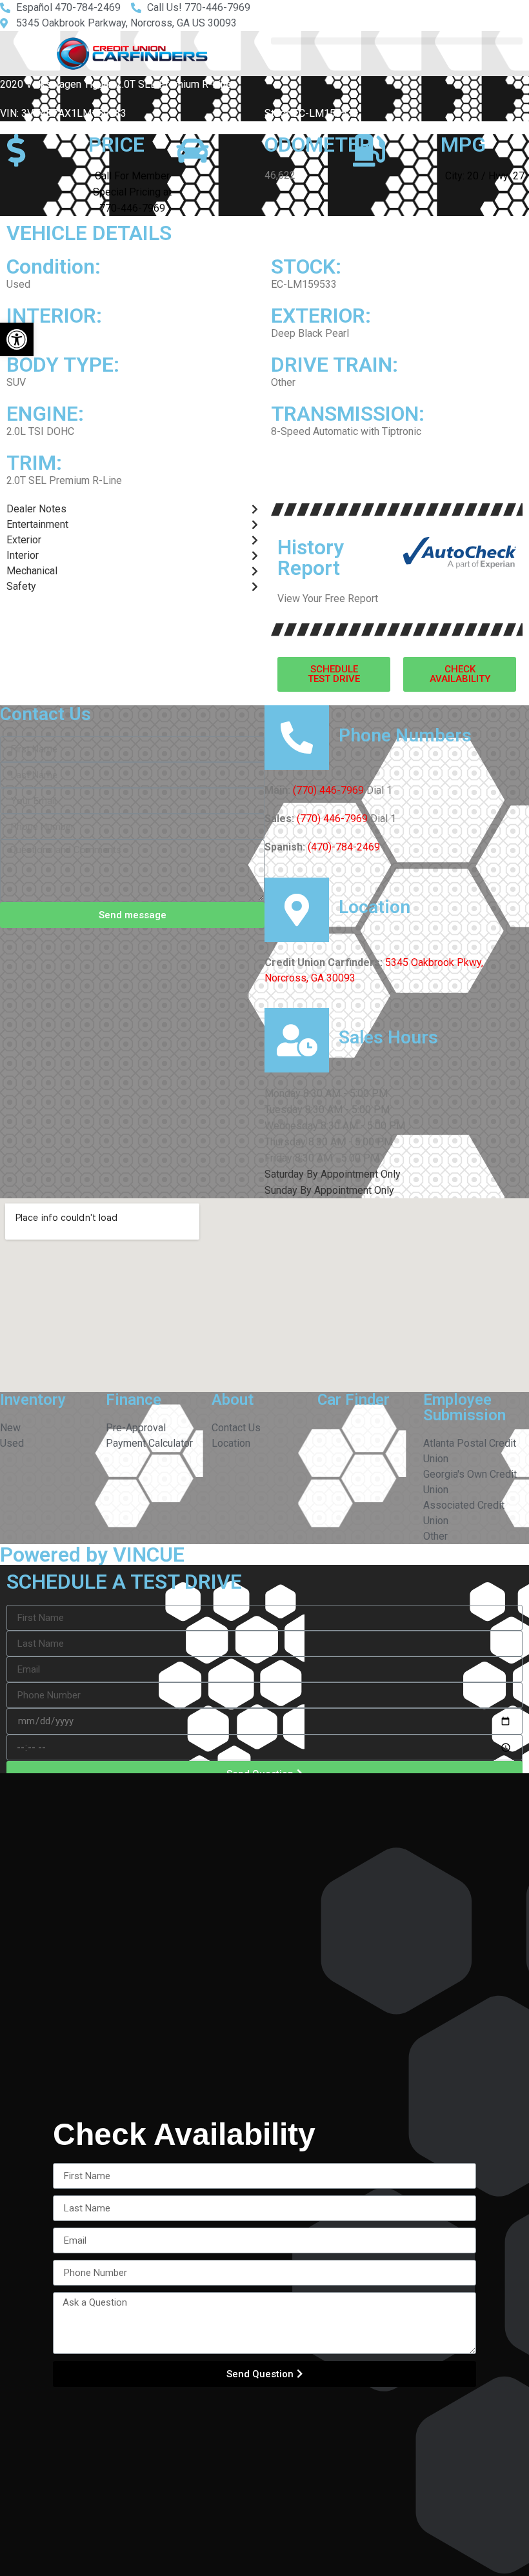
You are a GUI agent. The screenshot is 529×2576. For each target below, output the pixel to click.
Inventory (33, 1400)
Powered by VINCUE (92, 1555)
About (233, 1400)
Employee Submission (464, 1407)
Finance (134, 1400)
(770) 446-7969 (328, 790)
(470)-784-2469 (344, 847)
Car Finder (354, 1400)
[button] (17, 339)
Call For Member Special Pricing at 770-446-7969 (132, 192)
